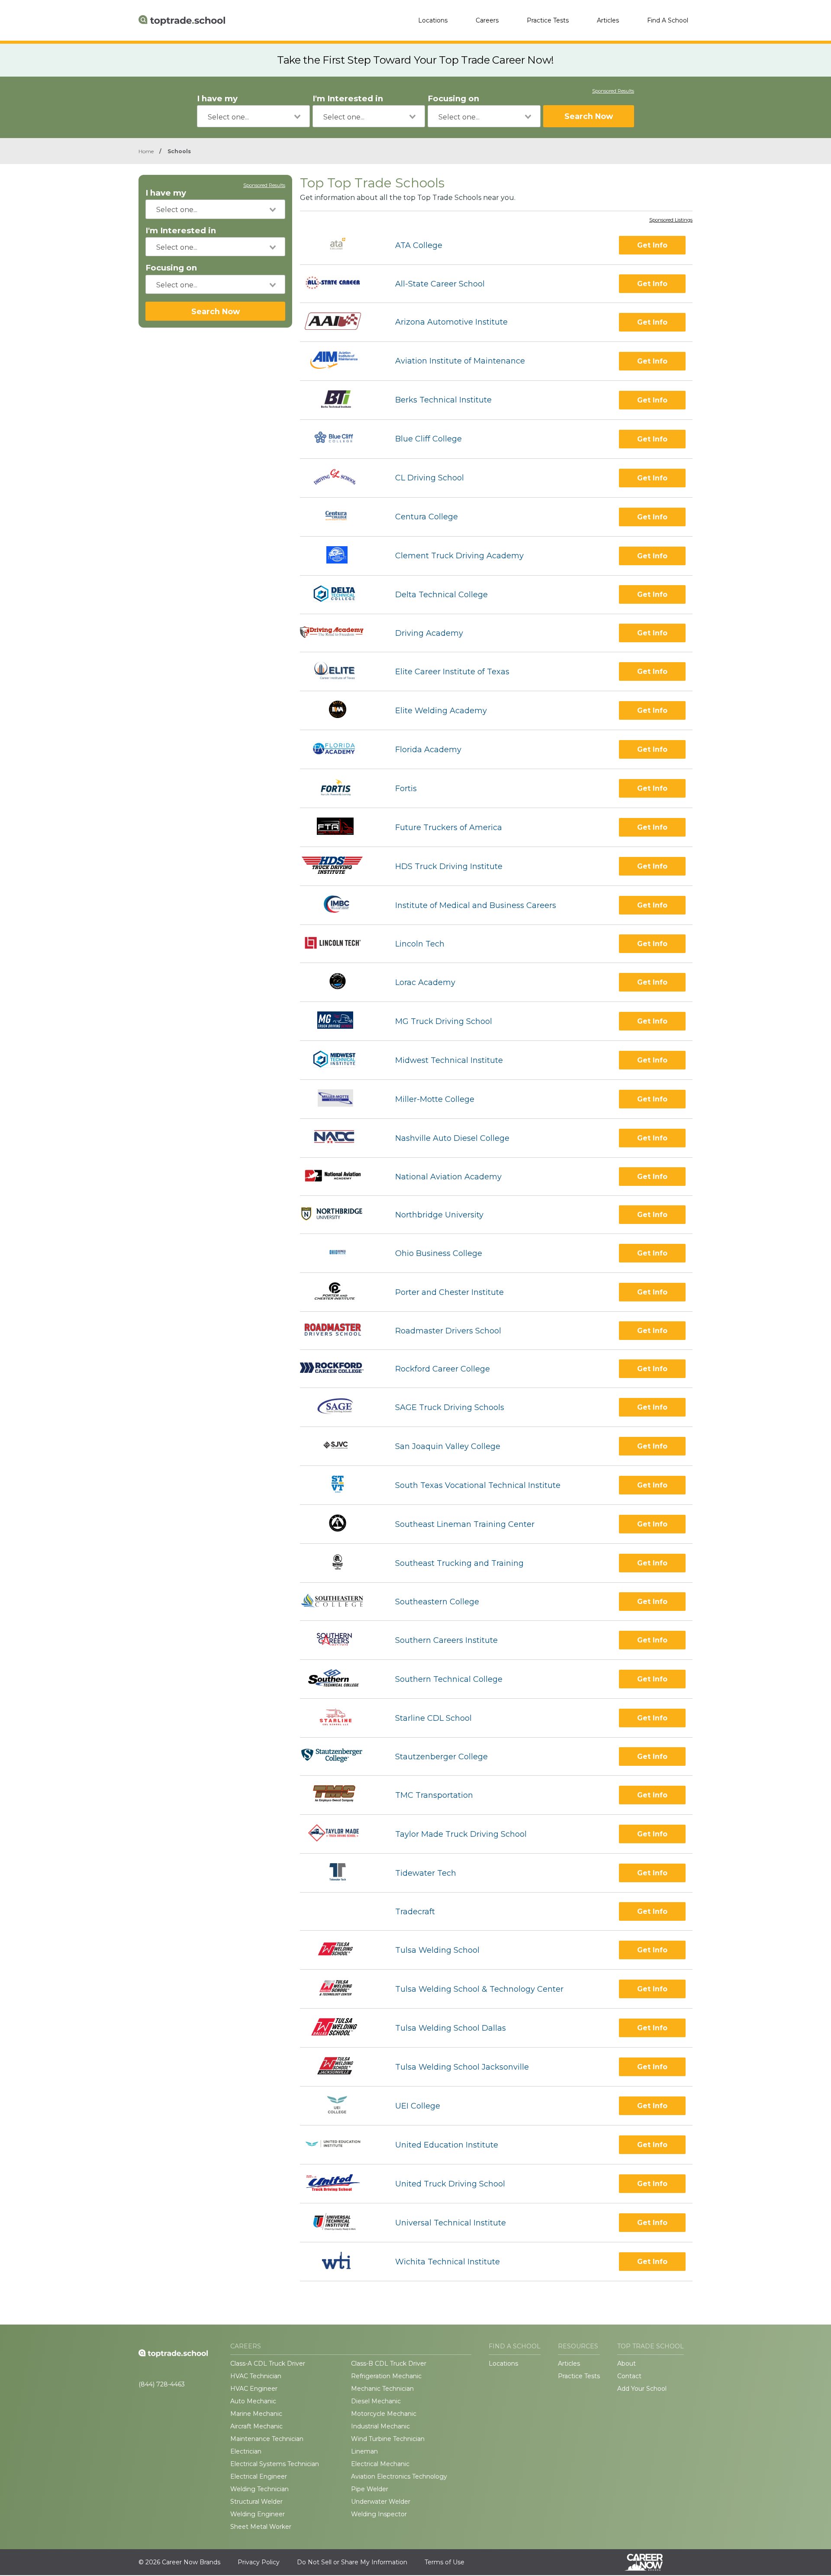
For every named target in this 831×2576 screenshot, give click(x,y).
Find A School (668, 20)
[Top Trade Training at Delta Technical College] (340, 595)
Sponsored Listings (671, 220)
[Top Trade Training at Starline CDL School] (340, 1718)
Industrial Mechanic (380, 2426)
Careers (487, 20)
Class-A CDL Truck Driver (268, 2363)
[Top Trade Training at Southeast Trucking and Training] (340, 1563)
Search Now (589, 116)
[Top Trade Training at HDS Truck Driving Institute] (340, 866)
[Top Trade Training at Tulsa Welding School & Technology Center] (340, 1989)
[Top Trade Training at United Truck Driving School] (340, 2184)
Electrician (246, 2451)
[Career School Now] (650, 2562)
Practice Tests (548, 20)
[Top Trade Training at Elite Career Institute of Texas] (340, 671)
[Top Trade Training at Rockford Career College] (340, 1369)
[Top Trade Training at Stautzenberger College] (340, 1757)
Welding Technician (259, 2489)
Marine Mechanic (256, 2414)
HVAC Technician (256, 2376)
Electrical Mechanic (380, 2464)
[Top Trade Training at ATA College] (340, 245)
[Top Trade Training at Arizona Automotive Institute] (340, 322)
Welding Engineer (258, 2514)
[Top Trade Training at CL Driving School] (340, 478)
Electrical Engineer (259, 2476)
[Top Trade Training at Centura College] (340, 517)
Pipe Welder (370, 2489)
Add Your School (642, 2389)
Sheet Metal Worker (261, 2527)
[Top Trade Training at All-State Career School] (340, 284)
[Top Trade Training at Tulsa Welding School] (340, 1950)
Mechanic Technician (382, 2389)
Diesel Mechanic (376, 2401)
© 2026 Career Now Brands (179, 2562)
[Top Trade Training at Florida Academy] (340, 749)
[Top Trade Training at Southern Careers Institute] (340, 1640)
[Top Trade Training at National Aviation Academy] (340, 1177)
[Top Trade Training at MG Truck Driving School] (340, 1021)
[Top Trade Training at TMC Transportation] (340, 1795)
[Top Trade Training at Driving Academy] (340, 633)
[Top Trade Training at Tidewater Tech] (340, 1873)
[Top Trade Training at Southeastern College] (340, 1602)
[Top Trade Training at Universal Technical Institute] (340, 2223)
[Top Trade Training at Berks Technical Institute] (340, 400)
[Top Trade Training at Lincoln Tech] (340, 944)
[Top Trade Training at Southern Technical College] (340, 1679)
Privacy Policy (259, 2562)
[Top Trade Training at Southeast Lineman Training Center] (340, 1524)
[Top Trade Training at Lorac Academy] (340, 982)
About (626, 2363)
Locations (433, 20)
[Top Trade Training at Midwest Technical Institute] (340, 1060)
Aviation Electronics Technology (399, 2476)
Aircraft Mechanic (256, 2426)
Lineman (364, 2451)
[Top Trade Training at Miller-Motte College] (340, 1099)
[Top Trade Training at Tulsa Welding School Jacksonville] (340, 2067)
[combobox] (253, 116)
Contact (629, 2376)
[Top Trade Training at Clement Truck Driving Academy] (340, 556)
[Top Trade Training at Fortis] (340, 788)
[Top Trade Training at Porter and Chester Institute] (340, 1292)
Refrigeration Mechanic (386, 2376)
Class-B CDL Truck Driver (389, 2363)
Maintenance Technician (267, 2439)
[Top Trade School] (182, 20)
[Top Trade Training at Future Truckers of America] (340, 827)
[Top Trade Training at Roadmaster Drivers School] (340, 1331)
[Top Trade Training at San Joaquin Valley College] (340, 1446)
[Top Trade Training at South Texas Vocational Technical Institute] (340, 1485)
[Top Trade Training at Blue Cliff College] (340, 439)
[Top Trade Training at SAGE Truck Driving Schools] (340, 1407)
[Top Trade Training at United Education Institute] (340, 2145)
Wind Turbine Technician (388, 2439)
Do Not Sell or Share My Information (352, 2562)
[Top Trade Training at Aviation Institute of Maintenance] (340, 361)
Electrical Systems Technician (275, 2464)
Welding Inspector (379, 2514)
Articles (608, 20)
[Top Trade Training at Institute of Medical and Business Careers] (340, 905)
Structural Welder (256, 2502)
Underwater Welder (381, 2502)
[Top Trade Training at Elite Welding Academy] (340, 710)
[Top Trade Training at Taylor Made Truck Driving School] (340, 1834)
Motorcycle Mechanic (384, 2414)
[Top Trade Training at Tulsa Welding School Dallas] (340, 2028)
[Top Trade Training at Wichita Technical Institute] (340, 2262)
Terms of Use (444, 2562)
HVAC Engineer (254, 2389)
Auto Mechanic (253, 2401)
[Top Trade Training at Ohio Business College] (340, 1253)
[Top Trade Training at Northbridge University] (340, 1215)
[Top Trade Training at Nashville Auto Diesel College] (340, 1138)
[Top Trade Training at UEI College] (340, 2106)
